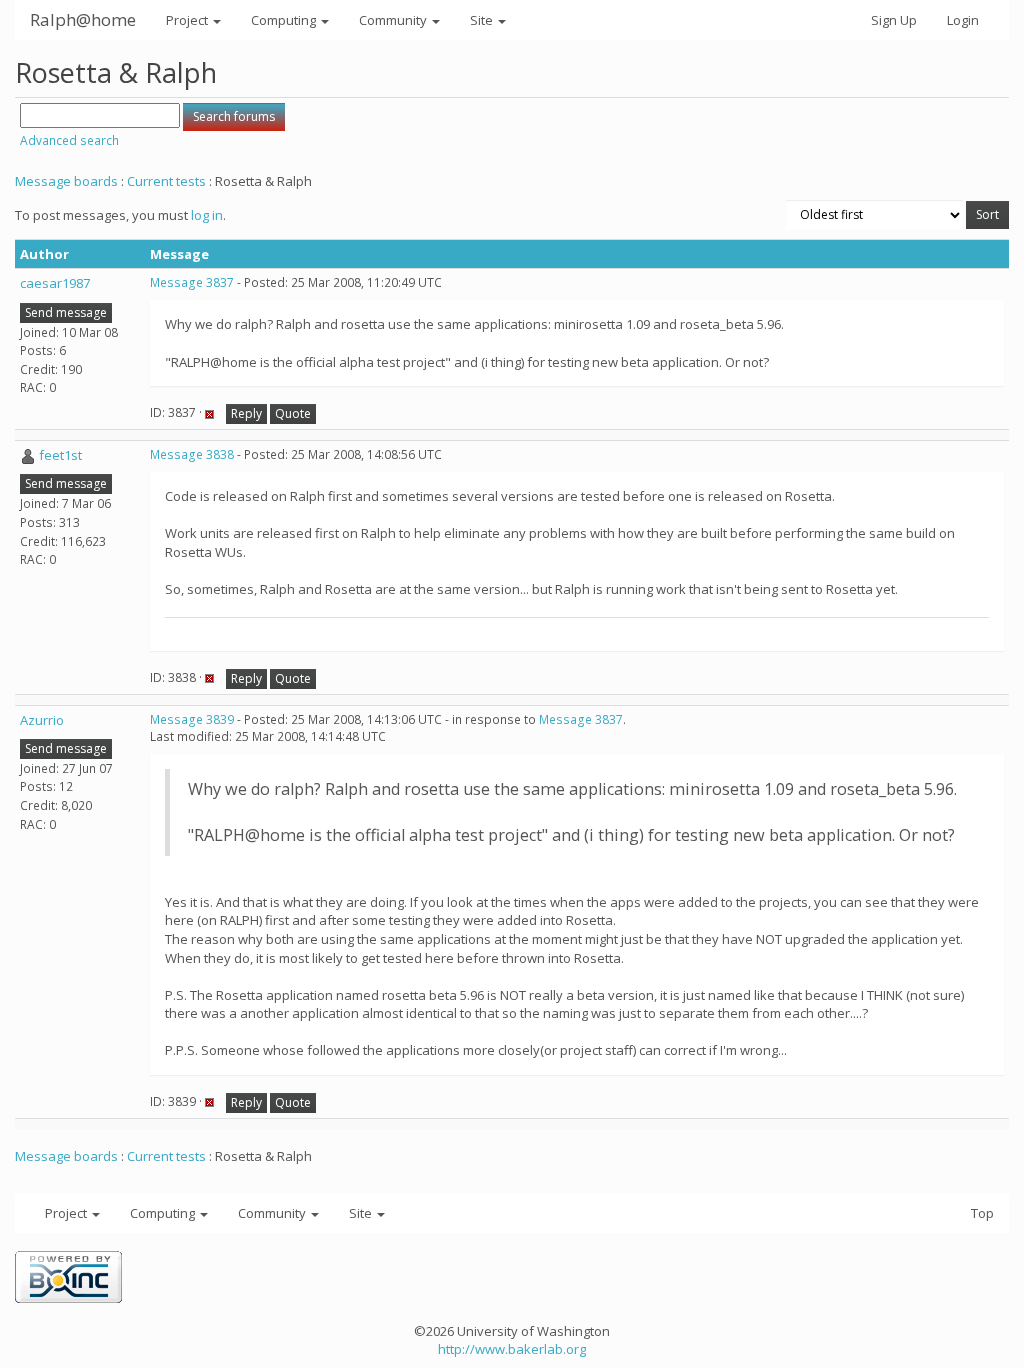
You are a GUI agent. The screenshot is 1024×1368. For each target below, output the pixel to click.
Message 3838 (192, 454)
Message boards (66, 181)
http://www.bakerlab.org (512, 1349)
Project (188, 20)
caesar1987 (55, 283)
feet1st (60, 455)
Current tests (166, 181)
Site (483, 20)
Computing (285, 20)
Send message (66, 312)
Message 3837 (192, 282)
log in (207, 215)
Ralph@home (83, 19)
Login (963, 20)
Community (394, 20)
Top (982, 1213)
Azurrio (42, 720)
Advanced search (69, 140)
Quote (293, 413)
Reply (246, 413)
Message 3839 (192, 719)
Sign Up (894, 20)
